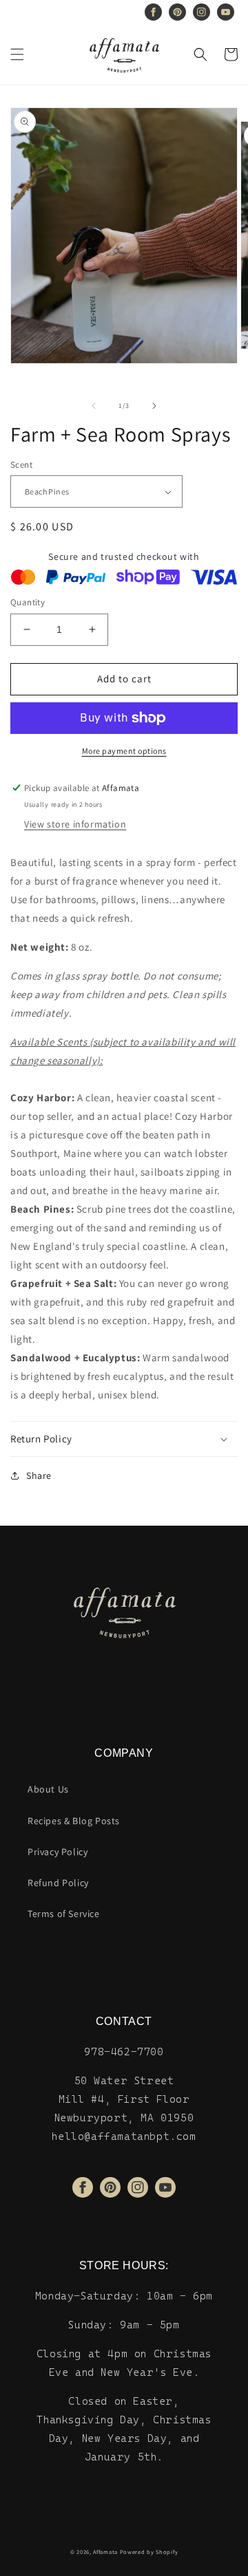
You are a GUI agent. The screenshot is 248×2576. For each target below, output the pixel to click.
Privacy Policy (58, 1852)
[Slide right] (154, 406)
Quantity (28, 602)
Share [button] (39, 1475)
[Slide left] (94, 406)
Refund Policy (58, 1883)
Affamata (105, 2552)
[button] (17, 54)
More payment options (124, 751)
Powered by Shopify (149, 2552)
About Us (48, 1789)
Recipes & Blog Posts (74, 1821)
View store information (75, 824)
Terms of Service (64, 1914)
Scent (21, 465)
